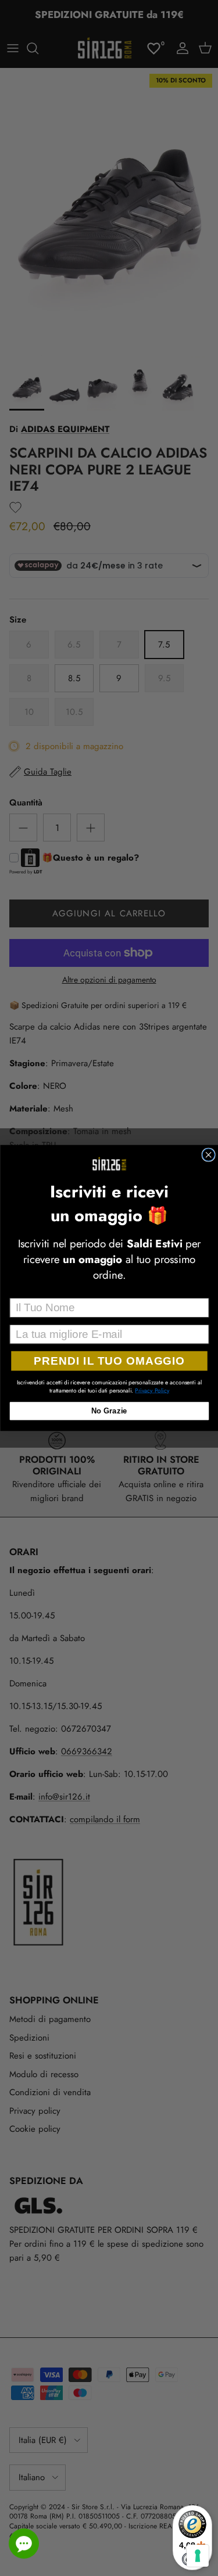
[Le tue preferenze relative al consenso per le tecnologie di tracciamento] (198, 2556)
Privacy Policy (152, 1390)
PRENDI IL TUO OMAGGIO (109, 1361)
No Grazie (109, 1411)
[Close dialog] (208, 1155)
